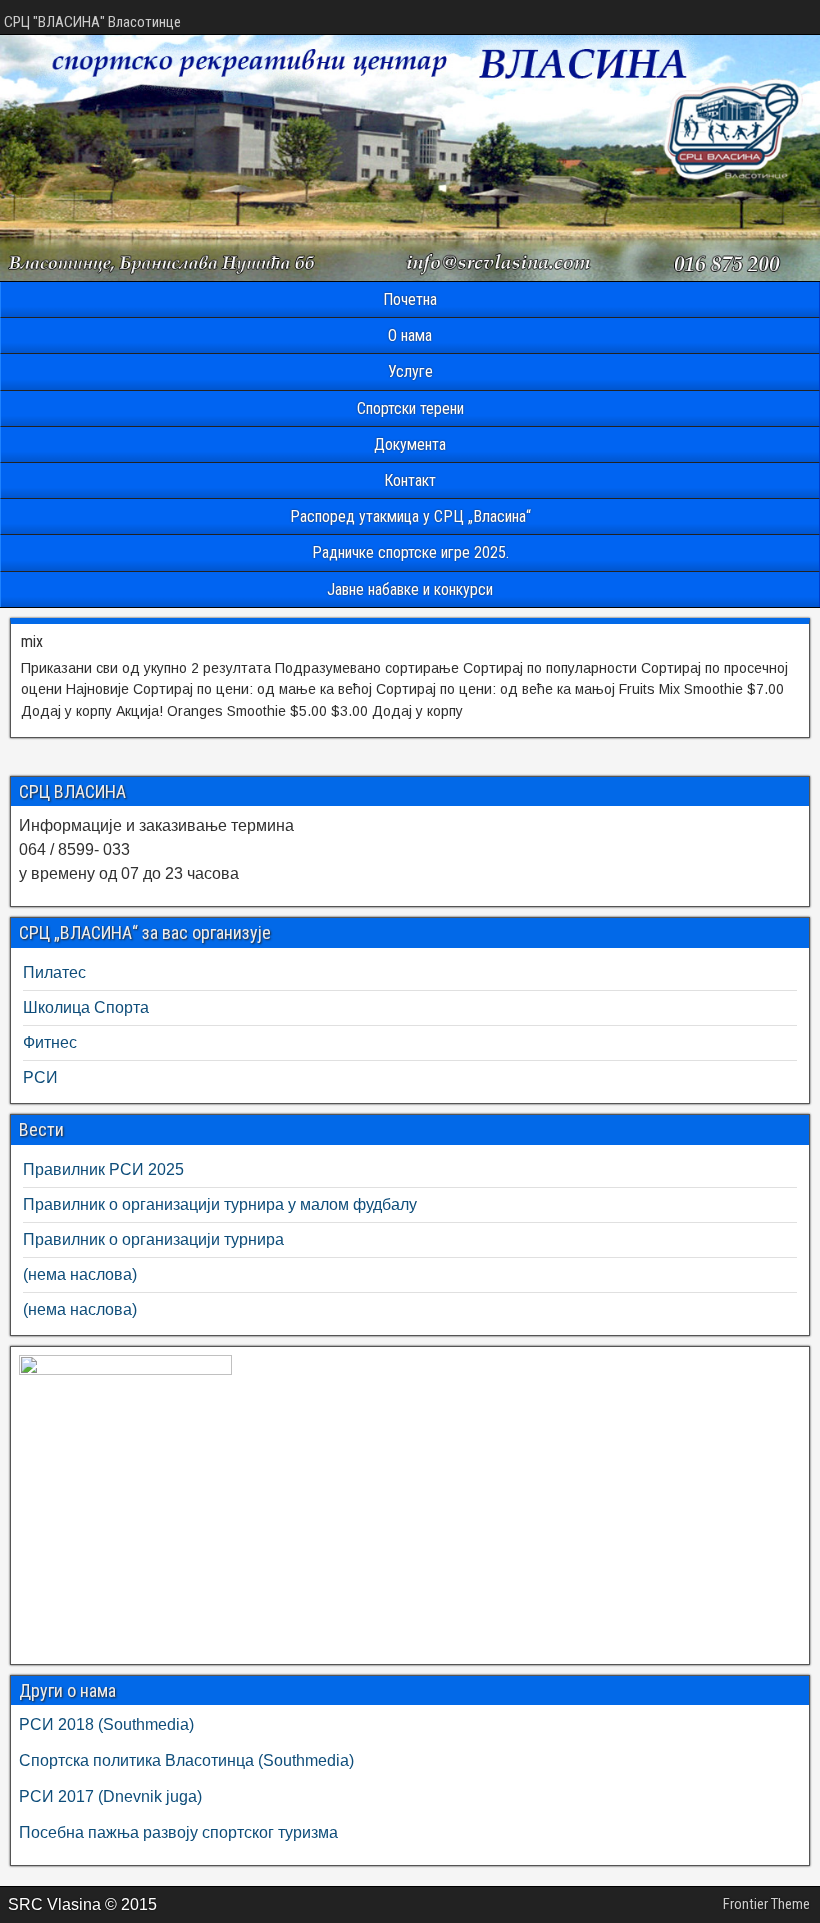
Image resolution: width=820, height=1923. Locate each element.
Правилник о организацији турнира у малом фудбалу (220, 1204)
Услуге (410, 371)
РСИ (40, 1077)
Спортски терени (410, 408)
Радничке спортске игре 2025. (410, 552)
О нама (410, 335)
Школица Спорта (86, 1007)
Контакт (410, 480)
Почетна (410, 299)
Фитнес (50, 1042)
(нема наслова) (80, 1274)
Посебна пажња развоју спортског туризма (178, 1832)
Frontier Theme (766, 1904)
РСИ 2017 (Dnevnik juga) (110, 1796)
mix (32, 641)
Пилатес (54, 972)
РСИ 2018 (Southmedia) (106, 1724)
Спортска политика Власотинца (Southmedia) (186, 1760)
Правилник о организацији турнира (153, 1239)
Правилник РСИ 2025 (103, 1169)
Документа (410, 444)
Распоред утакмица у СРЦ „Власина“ (410, 516)
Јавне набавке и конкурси (410, 589)
